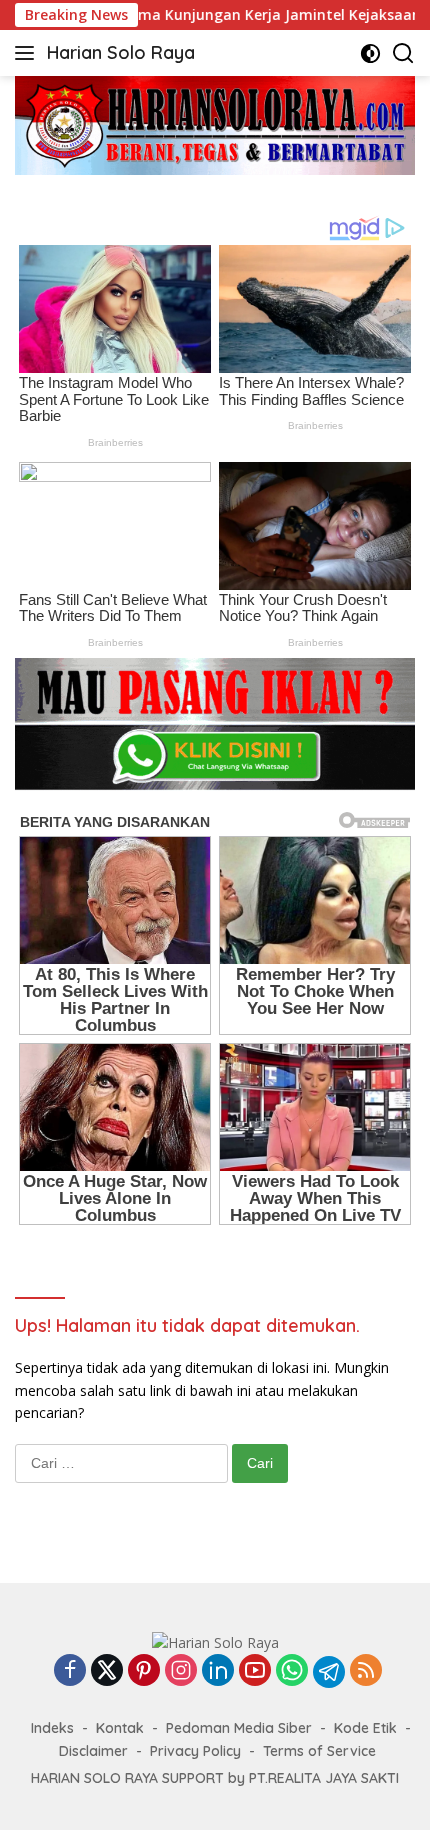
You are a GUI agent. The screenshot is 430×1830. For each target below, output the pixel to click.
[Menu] (28, 53)
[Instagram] (181, 1671)
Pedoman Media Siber (239, 1728)
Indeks (52, 1728)
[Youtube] (255, 1671)
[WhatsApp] (292, 1671)
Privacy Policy (195, 1751)
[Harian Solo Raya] (215, 1641)
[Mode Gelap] (370, 53)
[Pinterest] (144, 1671)
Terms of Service (319, 1751)
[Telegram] (329, 1672)
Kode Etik (365, 1728)
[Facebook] (70, 1671)
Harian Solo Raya (121, 52)
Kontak (120, 1728)
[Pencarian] (403, 53)
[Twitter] (107, 1671)
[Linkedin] (218, 1671)
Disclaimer (93, 1751)
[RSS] (366, 1671)
